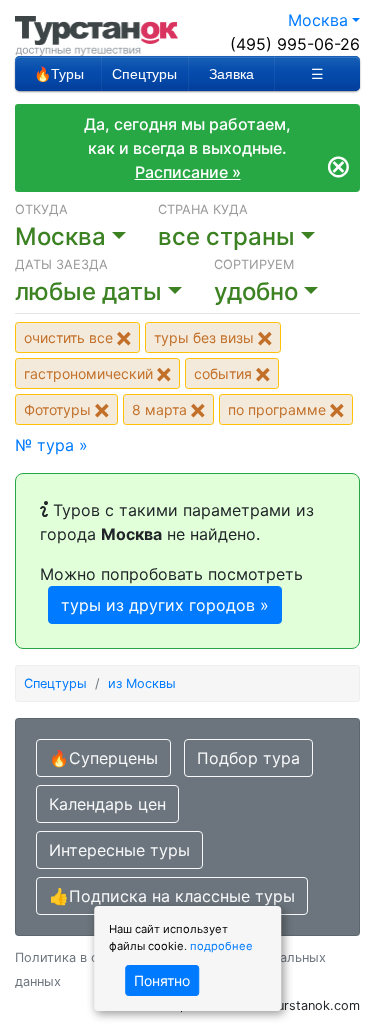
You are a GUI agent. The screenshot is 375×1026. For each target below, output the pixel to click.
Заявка (231, 74)
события (225, 373)
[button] (114, 292)
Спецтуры (144, 74)
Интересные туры (119, 850)
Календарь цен (107, 804)
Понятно (162, 980)
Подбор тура (248, 758)
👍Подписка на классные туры (172, 896)
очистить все (70, 337)
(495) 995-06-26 (295, 44)
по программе (279, 409)
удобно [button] (256, 291)
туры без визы (206, 337)
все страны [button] (226, 236)
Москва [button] (318, 20)
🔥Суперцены (103, 758)
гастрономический (90, 373)
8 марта (161, 409)
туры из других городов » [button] (165, 605)
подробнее (221, 946)
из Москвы (142, 683)
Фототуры (59, 409)
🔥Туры (59, 74)
